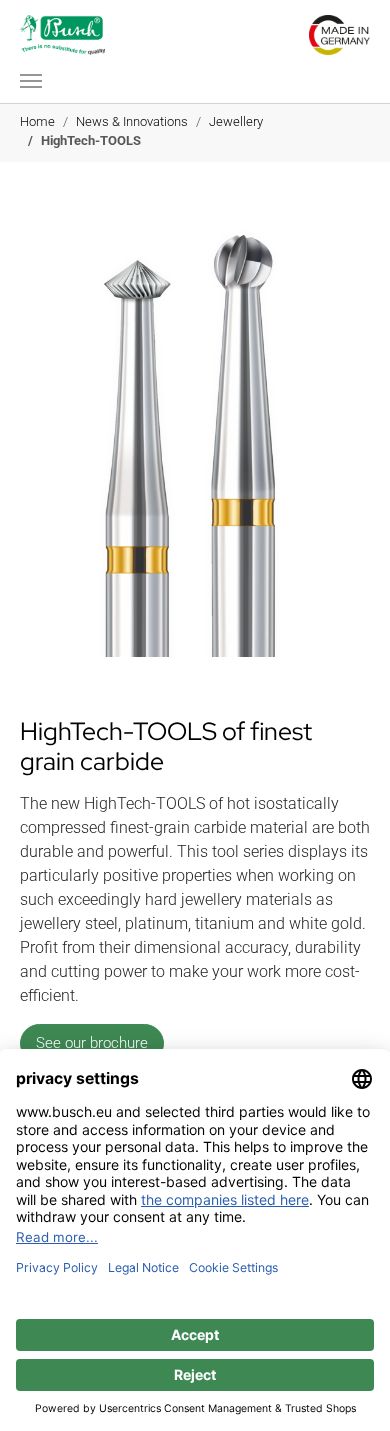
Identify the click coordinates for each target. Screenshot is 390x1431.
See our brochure (92, 1043)
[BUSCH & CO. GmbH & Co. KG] (62, 35)
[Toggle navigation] (31, 81)
